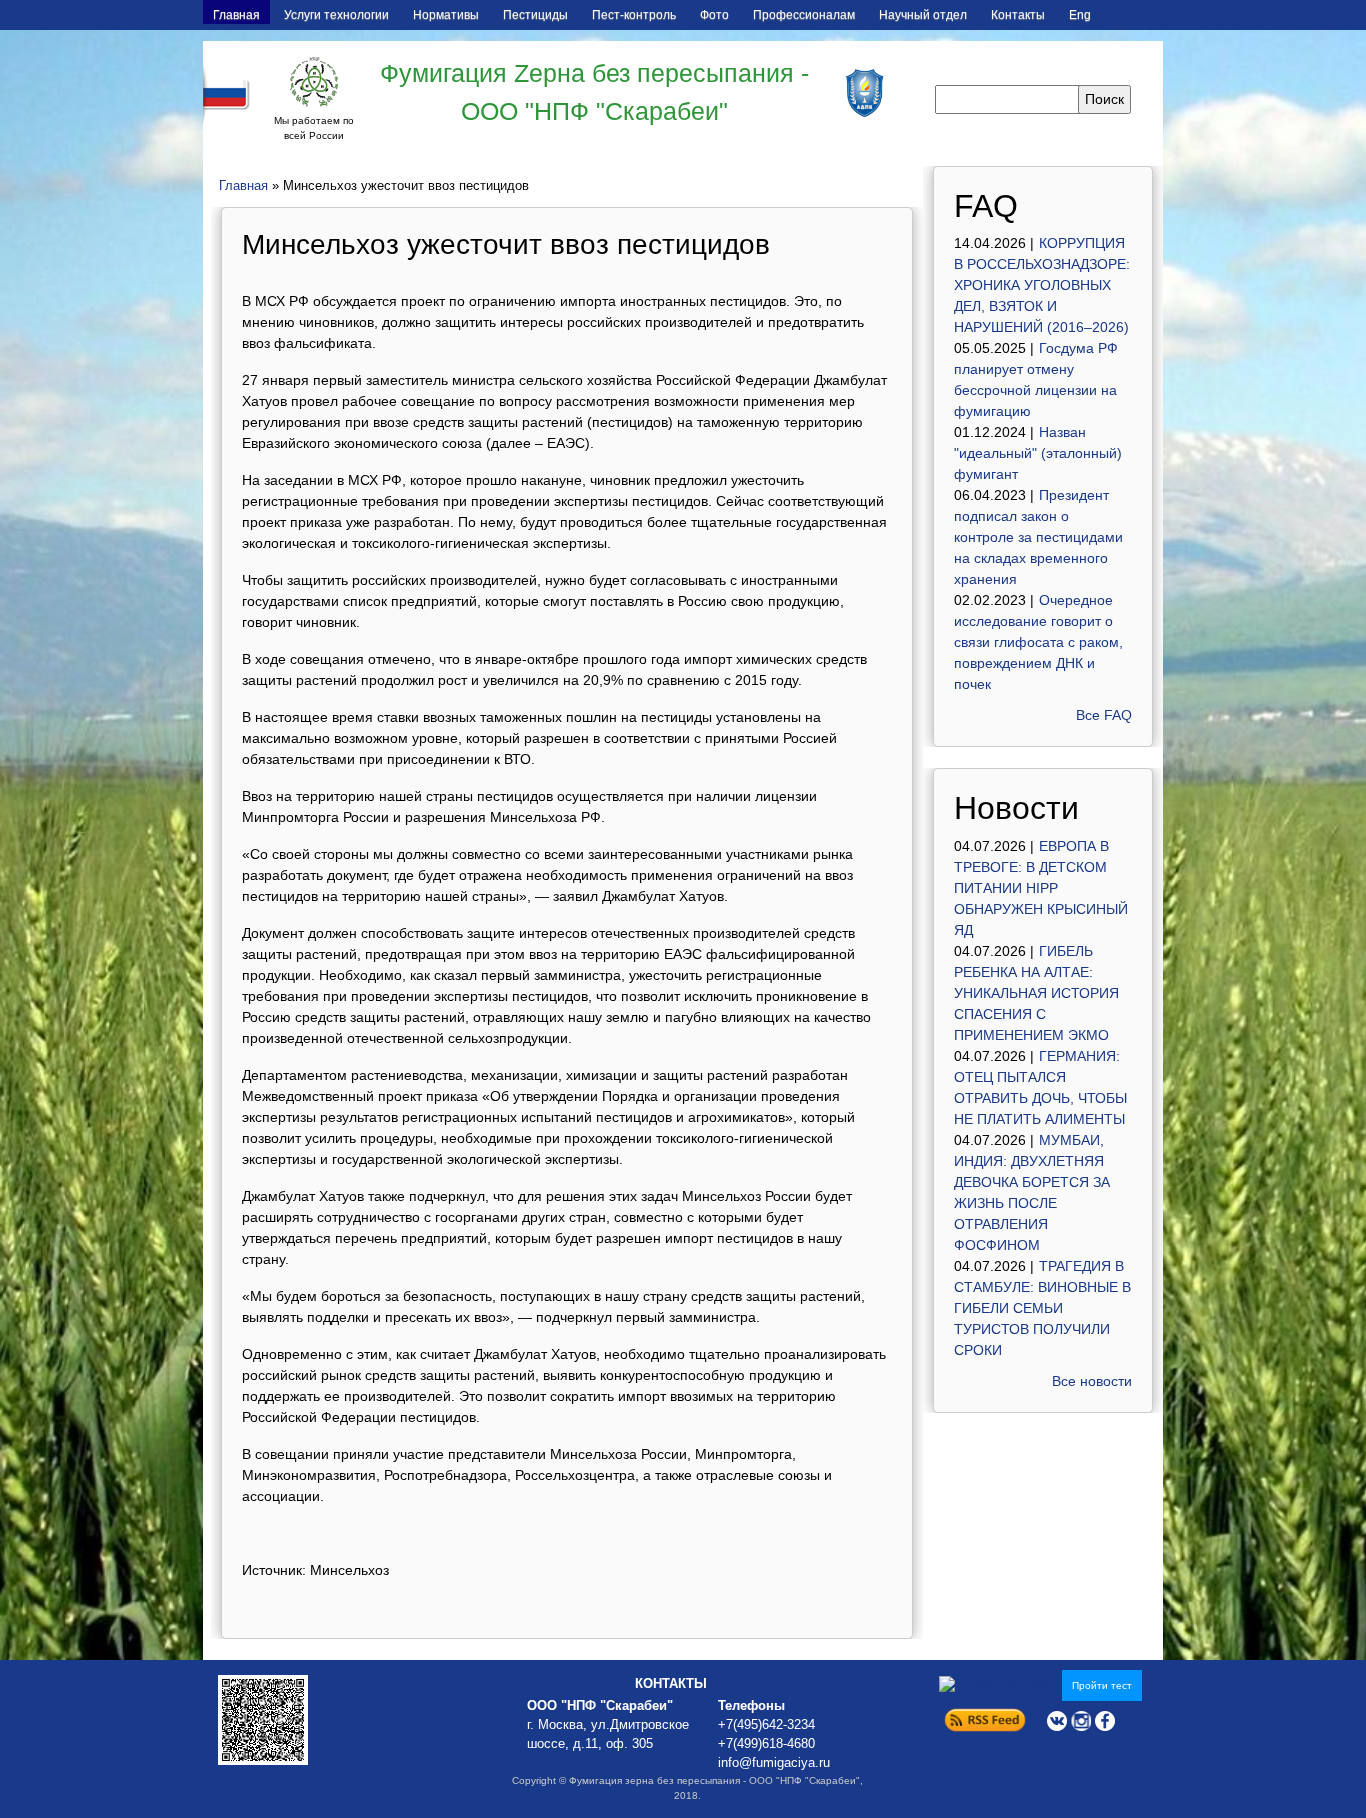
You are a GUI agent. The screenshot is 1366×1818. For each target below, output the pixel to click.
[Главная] (314, 82)
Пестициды (535, 15)
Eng (1080, 15)
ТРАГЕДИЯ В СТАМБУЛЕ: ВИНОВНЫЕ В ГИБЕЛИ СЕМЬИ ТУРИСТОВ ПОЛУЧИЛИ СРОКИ (1042, 1308)
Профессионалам (804, 15)
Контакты (1018, 15)
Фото (714, 15)
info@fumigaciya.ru (774, 1763)
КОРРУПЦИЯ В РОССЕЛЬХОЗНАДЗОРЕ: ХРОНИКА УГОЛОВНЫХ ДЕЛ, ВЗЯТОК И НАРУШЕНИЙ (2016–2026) (1042, 285)
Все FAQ (1104, 715)
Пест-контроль (634, 15)
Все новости (1092, 1381)
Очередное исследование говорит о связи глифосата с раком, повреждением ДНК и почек (1038, 642)
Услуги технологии (336, 15)
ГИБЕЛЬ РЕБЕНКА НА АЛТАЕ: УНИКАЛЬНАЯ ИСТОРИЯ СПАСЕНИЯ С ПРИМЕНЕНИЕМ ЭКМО (1036, 993)
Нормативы (446, 15)
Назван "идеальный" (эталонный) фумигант (1038, 453)
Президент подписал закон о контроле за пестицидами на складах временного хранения (1038, 537)
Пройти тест (1102, 1685)
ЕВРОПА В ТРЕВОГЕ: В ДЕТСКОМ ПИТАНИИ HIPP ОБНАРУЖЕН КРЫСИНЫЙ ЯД (1041, 888)
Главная (236, 15)
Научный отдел (923, 15)
